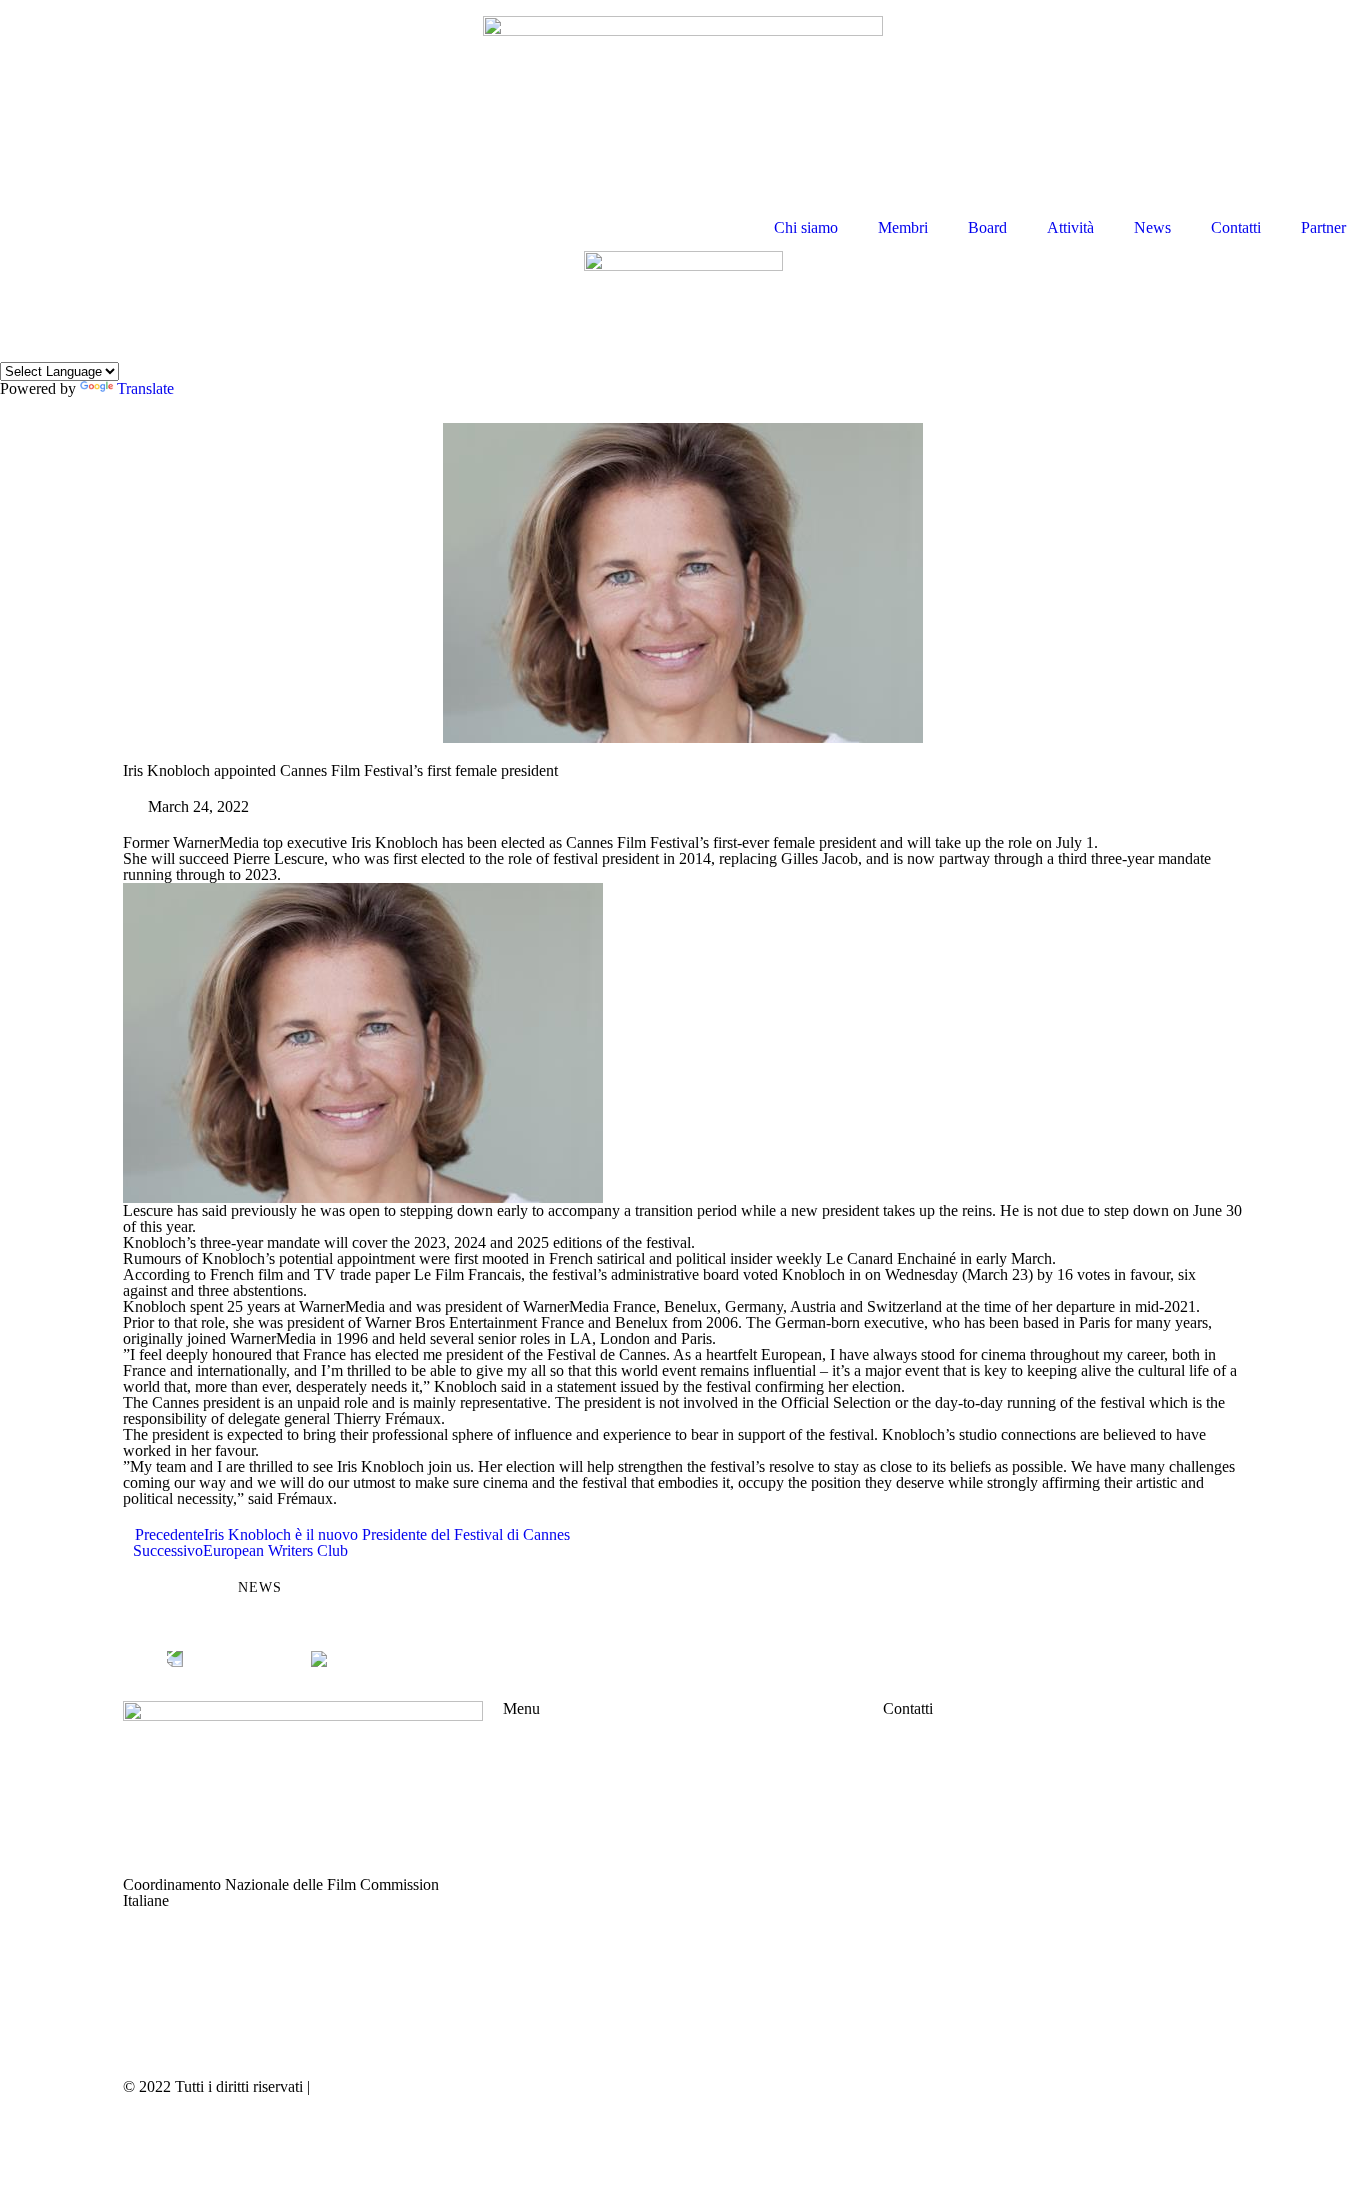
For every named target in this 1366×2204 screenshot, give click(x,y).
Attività (1070, 227)
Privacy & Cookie (371, 2086)
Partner (1323, 227)
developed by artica (754, 2086)
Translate (145, 388)
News (1152, 227)
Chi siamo (806, 227)
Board (987, 227)
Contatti (1236, 227)
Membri (903, 227)
